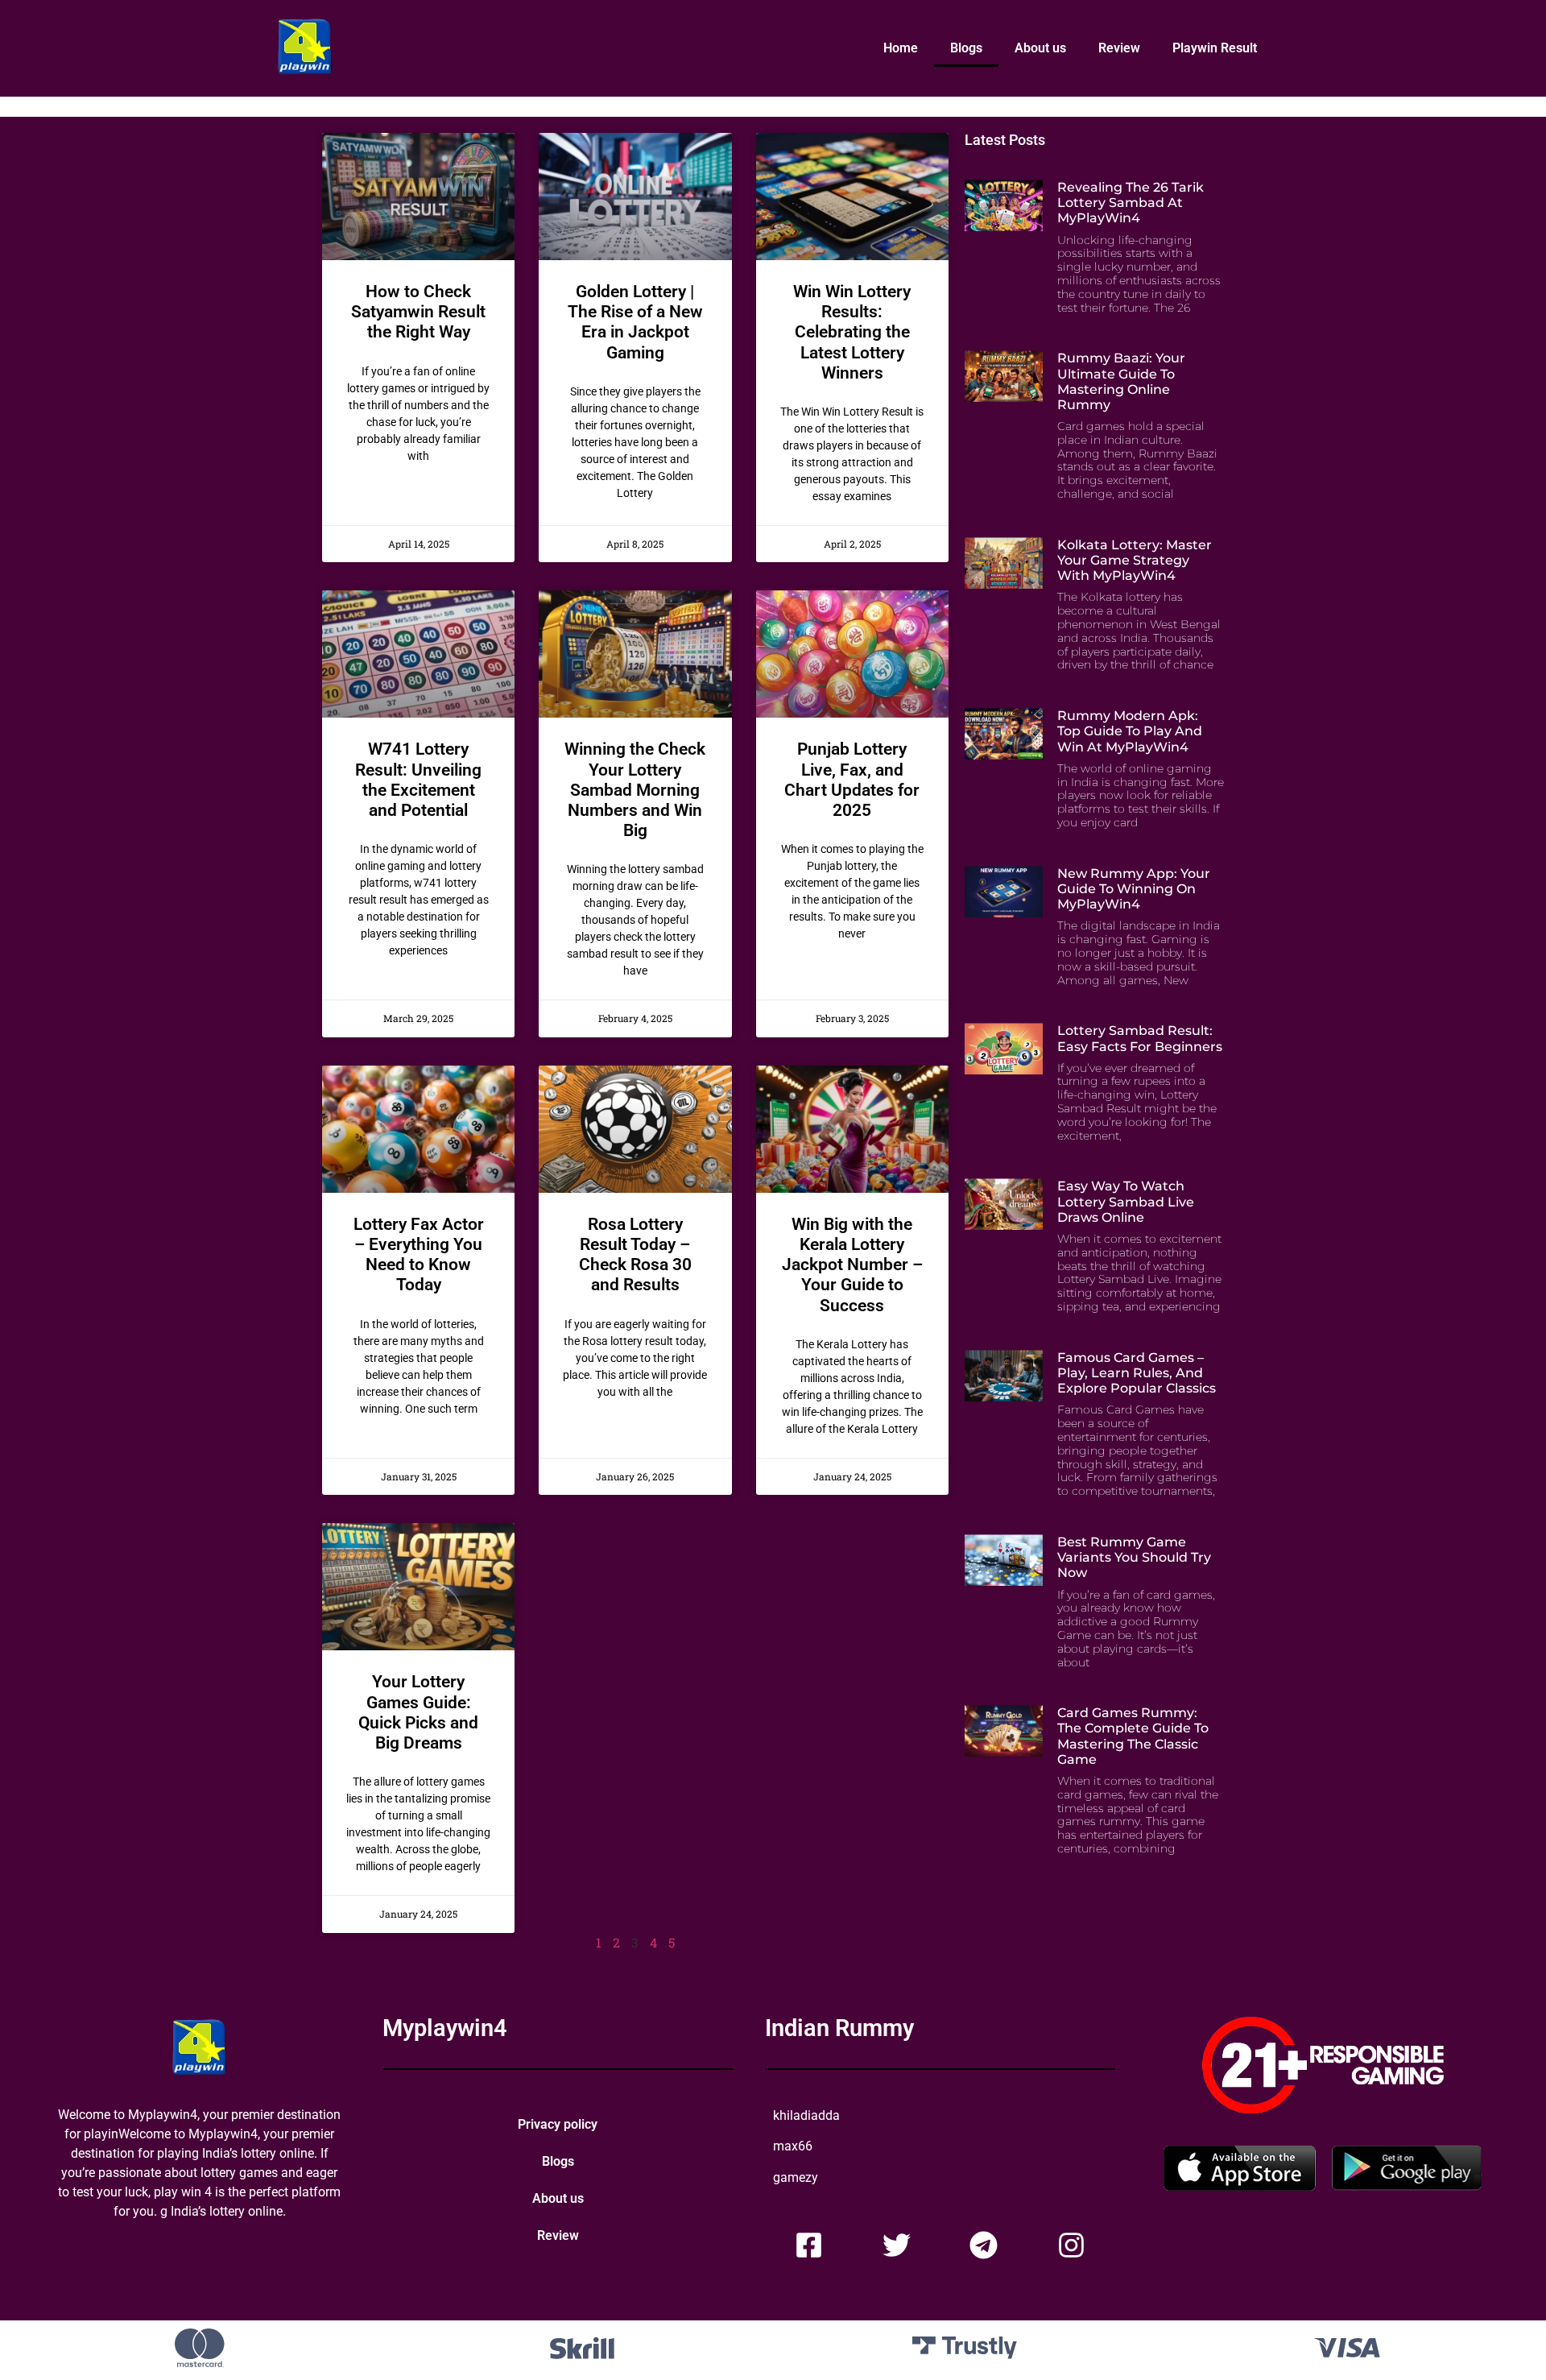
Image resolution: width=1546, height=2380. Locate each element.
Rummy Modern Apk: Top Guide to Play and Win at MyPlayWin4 (1130, 731)
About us (1040, 48)
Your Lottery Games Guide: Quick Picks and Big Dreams (418, 1712)
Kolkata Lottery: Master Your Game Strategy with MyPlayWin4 (1135, 560)
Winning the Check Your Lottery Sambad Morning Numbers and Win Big (635, 790)
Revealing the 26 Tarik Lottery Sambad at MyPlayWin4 (1131, 203)
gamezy (796, 2177)
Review (1119, 48)
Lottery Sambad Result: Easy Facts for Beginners (1140, 1038)
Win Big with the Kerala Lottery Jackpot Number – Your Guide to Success (852, 1265)
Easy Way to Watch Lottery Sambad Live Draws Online (1126, 1201)
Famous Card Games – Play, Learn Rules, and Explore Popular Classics (1137, 1373)
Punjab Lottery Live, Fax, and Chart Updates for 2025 (852, 780)
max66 (793, 2146)
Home (901, 48)
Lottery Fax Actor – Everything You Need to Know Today (419, 1255)
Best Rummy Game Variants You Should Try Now (1134, 1557)
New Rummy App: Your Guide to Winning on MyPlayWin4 (1134, 889)
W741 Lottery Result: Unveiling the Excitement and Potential (418, 780)
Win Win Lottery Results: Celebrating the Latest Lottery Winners (852, 332)
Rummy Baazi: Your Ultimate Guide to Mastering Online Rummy (1121, 381)
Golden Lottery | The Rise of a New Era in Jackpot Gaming (635, 322)
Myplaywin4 (445, 2028)
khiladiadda (806, 2115)
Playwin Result (1215, 48)
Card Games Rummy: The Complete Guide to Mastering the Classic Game (1133, 1736)
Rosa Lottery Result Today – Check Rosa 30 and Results (635, 1255)
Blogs (966, 48)
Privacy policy (558, 2124)
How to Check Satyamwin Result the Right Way (418, 312)
